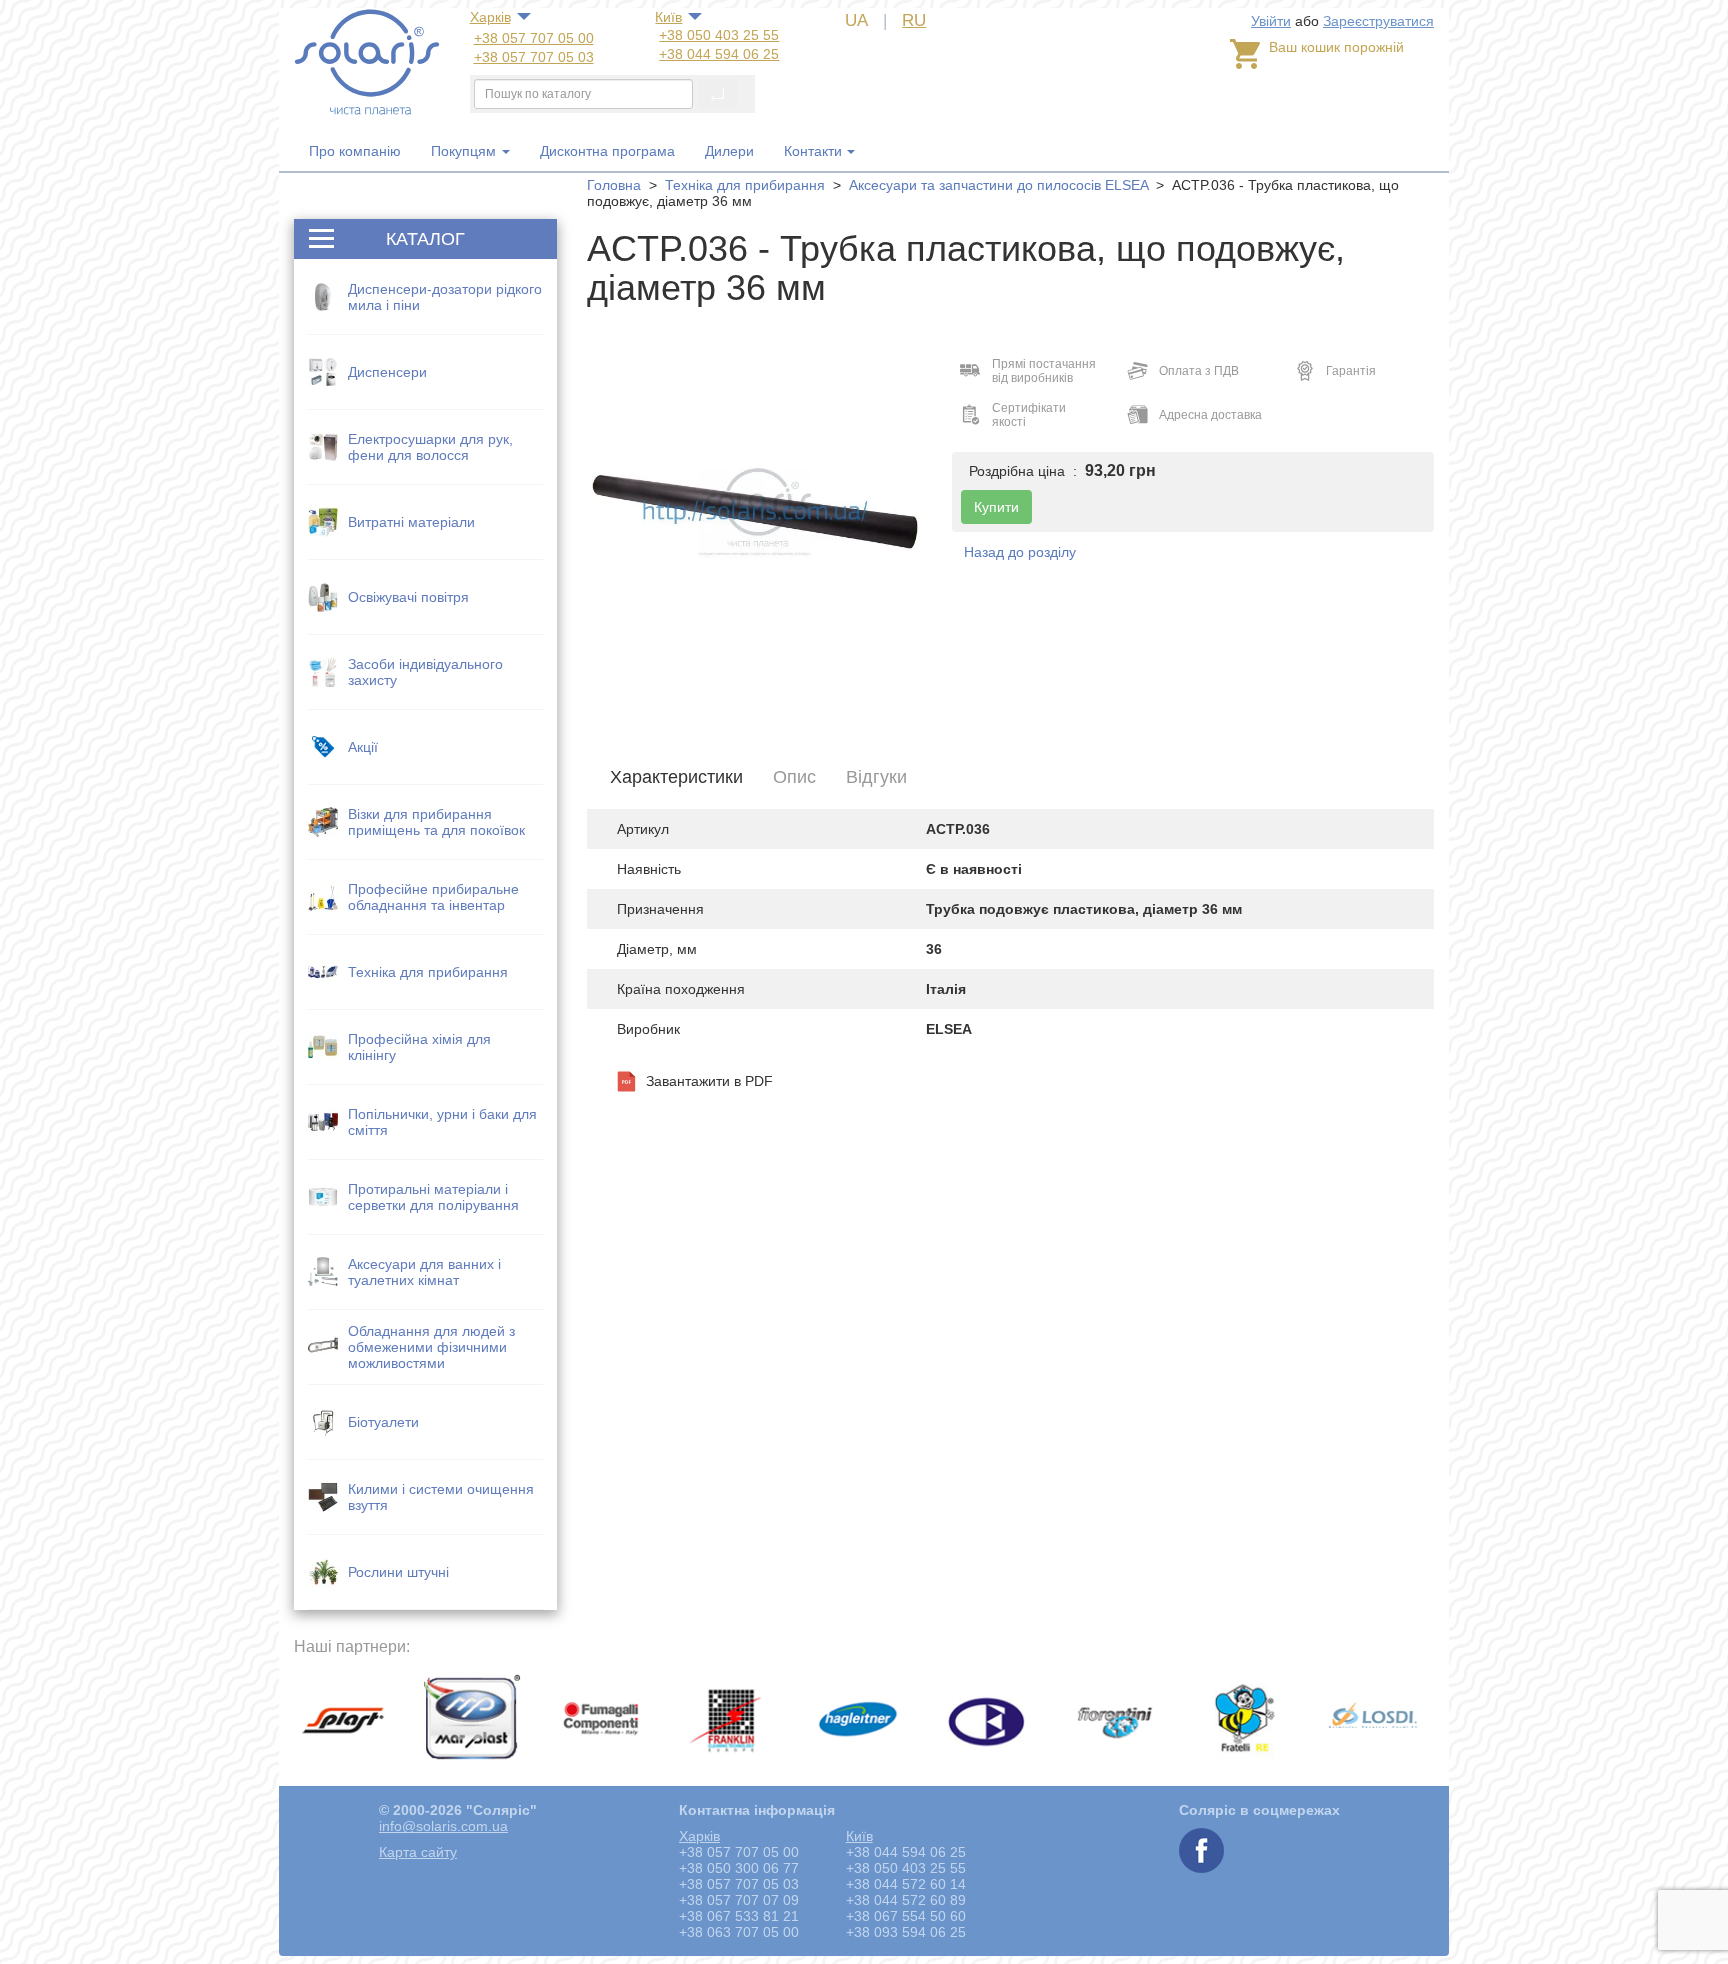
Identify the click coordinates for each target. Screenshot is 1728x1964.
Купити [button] (996, 507)
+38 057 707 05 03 (534, 57)
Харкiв (490, 17)
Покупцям (465, 151)
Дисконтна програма (607, 151)
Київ (668, 17)
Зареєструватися (1378, 21)
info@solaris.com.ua (443, 1826)
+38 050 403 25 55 (719, 35)
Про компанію (355, 151)
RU (914, 20)
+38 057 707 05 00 (534, 38)
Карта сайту (418, 1852)
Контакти (813, 151)
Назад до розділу (1020, 552)
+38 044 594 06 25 (719, 54)
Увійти (1271, 21)
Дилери (729, 151)
